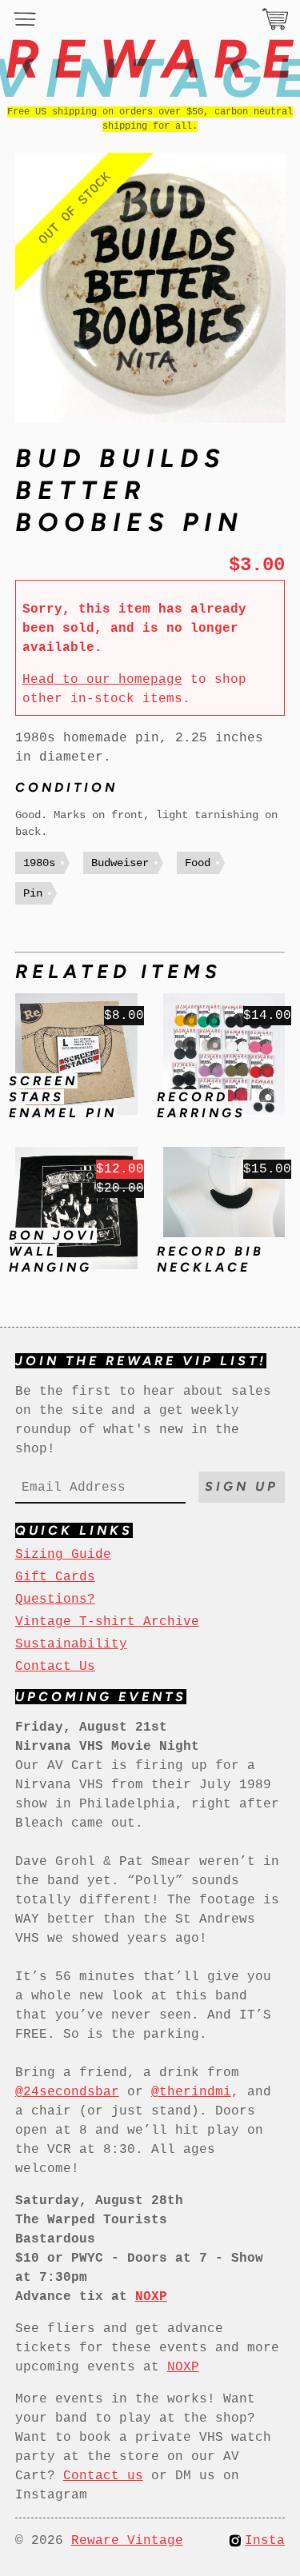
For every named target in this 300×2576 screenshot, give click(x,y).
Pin (33, 893)
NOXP (183, 2367)
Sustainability (71, 1644)
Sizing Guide (63, 1555)
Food (198, 863)
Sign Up (242, 1486)
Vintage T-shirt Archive (107, 1622)
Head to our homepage (102, 680)
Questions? (55, 1600)
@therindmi (191, 2092)
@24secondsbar (67, 2092)
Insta (265, 2541)
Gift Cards (55, 1577)
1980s (39, 863)
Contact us (103, 2476)
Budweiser (120, 863)
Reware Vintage (127, 2541)
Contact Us (55, 1667)
